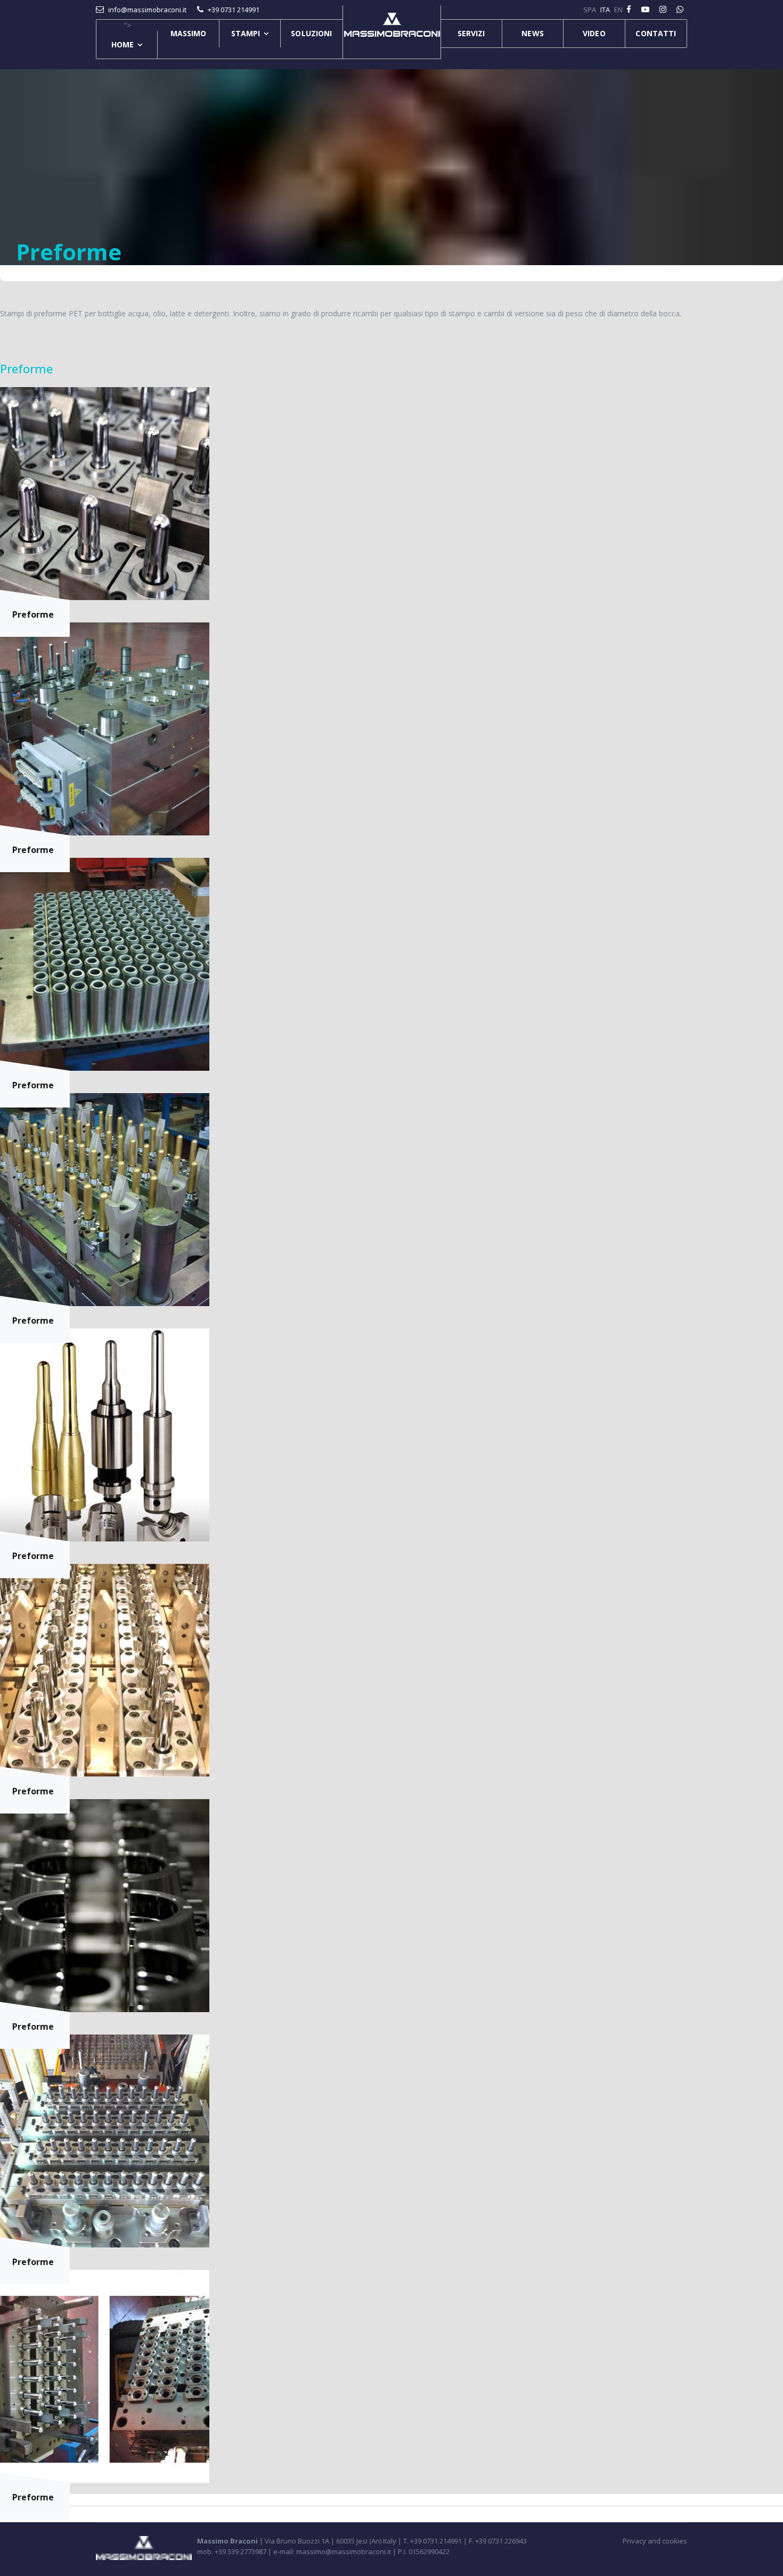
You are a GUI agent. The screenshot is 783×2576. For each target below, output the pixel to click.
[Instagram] (664, 9)
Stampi (246, 33)
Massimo (189, 33)
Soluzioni (311, 33)
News (532, 33)
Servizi (471, 33)
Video (594, 33)
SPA (590, 10)
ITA (605, 10)
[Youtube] (647, 9)
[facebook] (630, 9)
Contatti (656, 33)
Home (123, 44)
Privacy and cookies (655, 2541)
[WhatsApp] (681, 9)
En (618, 10)
